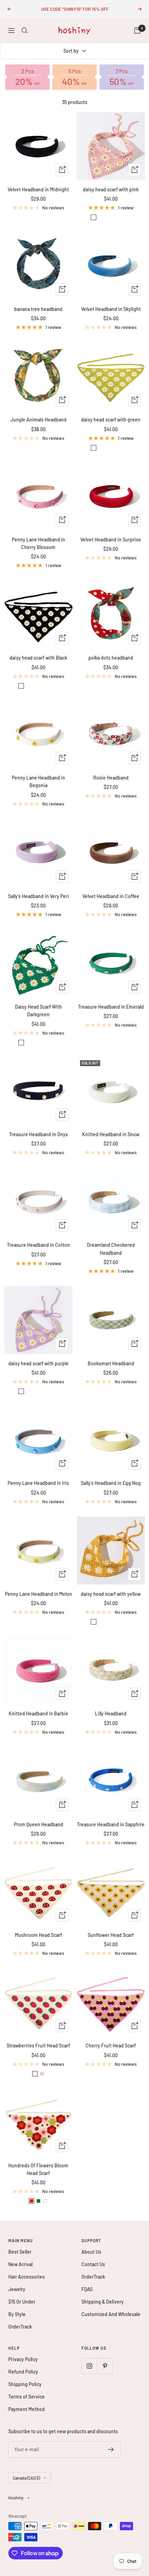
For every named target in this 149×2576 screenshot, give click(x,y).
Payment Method (27, 2409)
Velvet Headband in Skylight (111, 309)
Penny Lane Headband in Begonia (38, 781)
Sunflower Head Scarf (111, 1935)
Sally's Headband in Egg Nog (111, 1483)
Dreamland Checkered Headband (111, 1249)
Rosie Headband (111, 778)
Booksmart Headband (111, 1363)
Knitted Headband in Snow (111, 1134)
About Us (91, 2252)
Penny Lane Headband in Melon (38, 1594)
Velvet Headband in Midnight (38, 189)
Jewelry (17, 2289)
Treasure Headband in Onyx (38, 1134)
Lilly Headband (111, 1713)
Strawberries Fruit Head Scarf (38, 2046)
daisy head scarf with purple (38, 1363)
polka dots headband (111, 658)
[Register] (111, 2449)
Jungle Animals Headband (38, 420)
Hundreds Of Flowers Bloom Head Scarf (38, 2169)
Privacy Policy (23, 2359)
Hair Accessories (27, 2277)
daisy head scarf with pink (111, 189)
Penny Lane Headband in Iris (38, 1483)
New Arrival (20, 2264)
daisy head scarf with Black (38, 658)
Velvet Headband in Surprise (111, 539)
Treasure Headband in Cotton (38, 1245)
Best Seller (20, 2252)
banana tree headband (38, 309)
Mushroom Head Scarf (38, 1935)
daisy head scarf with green (111, 420)
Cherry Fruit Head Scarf (111, 2046)
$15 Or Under (22, 2302)
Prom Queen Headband (38, 1824)
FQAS (87, 2289)
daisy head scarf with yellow (111, 1594)
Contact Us (93, 2264)
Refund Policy (23, 2372)
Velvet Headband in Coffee (111, 896)
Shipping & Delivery (103, 2302)
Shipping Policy (25, 2384)
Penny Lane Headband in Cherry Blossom (38, 543)
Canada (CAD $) (26, 2478)
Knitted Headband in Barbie (38, 1713)
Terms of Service (27, 2397)
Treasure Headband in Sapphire (111, 1824)
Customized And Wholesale (111, 2314)
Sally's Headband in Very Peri (38, 896)
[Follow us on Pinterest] (105, 2366)
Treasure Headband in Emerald (111, 1007)
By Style (17, 2314)
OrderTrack (20, 2327)
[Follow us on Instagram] (89, 2366)
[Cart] (137, 31)
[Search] (25, 31)
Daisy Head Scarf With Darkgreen (38, 1011)
